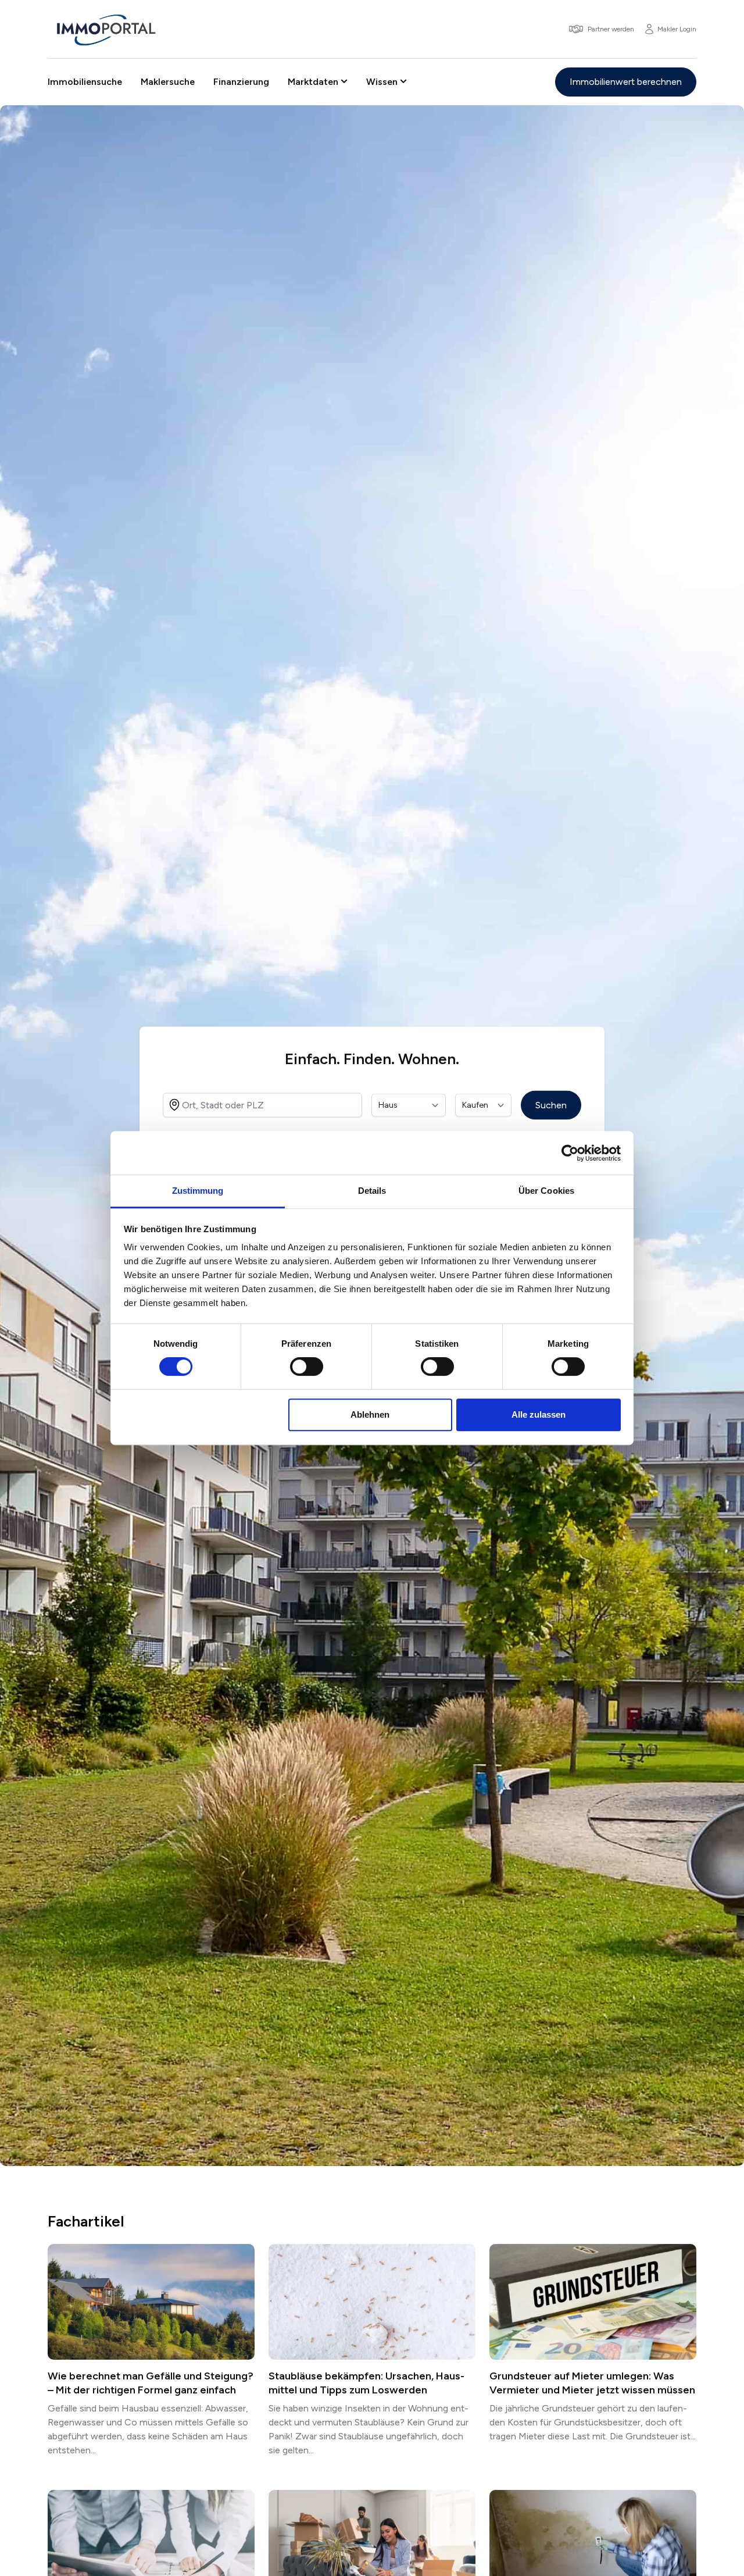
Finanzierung (241, 82)
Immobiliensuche (85, 82)
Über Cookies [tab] (546, 1191)
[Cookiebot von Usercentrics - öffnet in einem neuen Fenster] (570, 1153)
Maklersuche (168, 82)
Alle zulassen (539, 1414)
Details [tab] (372, 1191)
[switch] (307, 1367)
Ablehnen (370, 1414)
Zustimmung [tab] (198, 1191)
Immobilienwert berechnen (626, 82)
